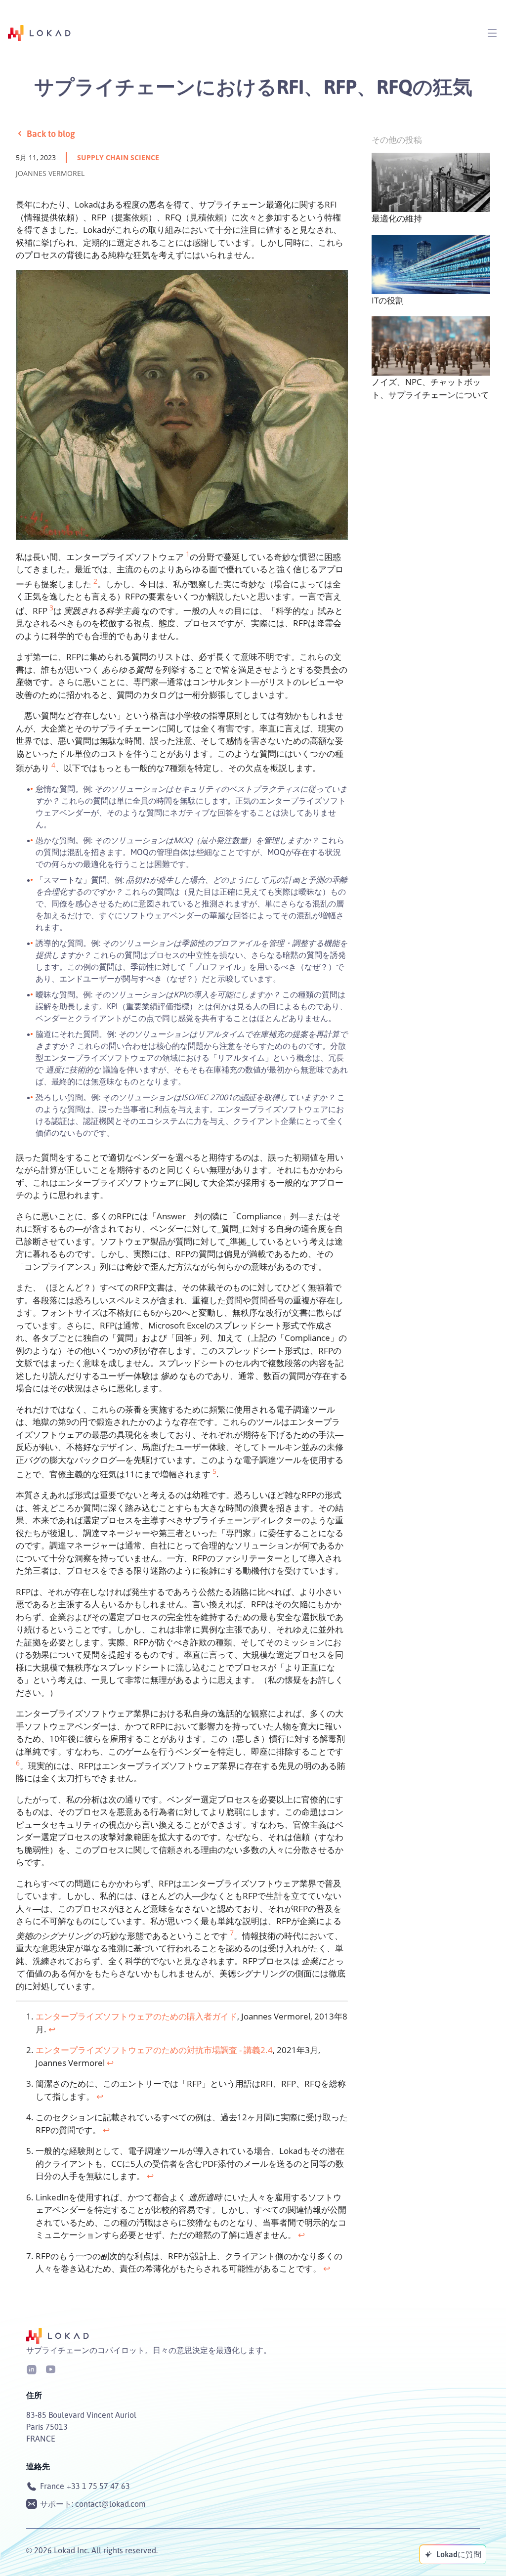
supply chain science (118, 157)
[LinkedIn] (32, 2369)
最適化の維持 (397, 218)
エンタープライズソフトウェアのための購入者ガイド (136, 2016)
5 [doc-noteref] (214, 1471)
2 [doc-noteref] (95, 581)
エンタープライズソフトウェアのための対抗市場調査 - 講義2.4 (154, 2050)
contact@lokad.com (110, 2504)
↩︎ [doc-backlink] (52, 2029)
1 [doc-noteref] (188, 554)
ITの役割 (388, 300)
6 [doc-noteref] (18, 1763)
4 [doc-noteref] (53, 765)
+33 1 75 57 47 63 (98, 2486)
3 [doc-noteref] (51, 608)
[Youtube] (50, 2369)
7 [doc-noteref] (232, 1933)
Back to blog (51, 133)
